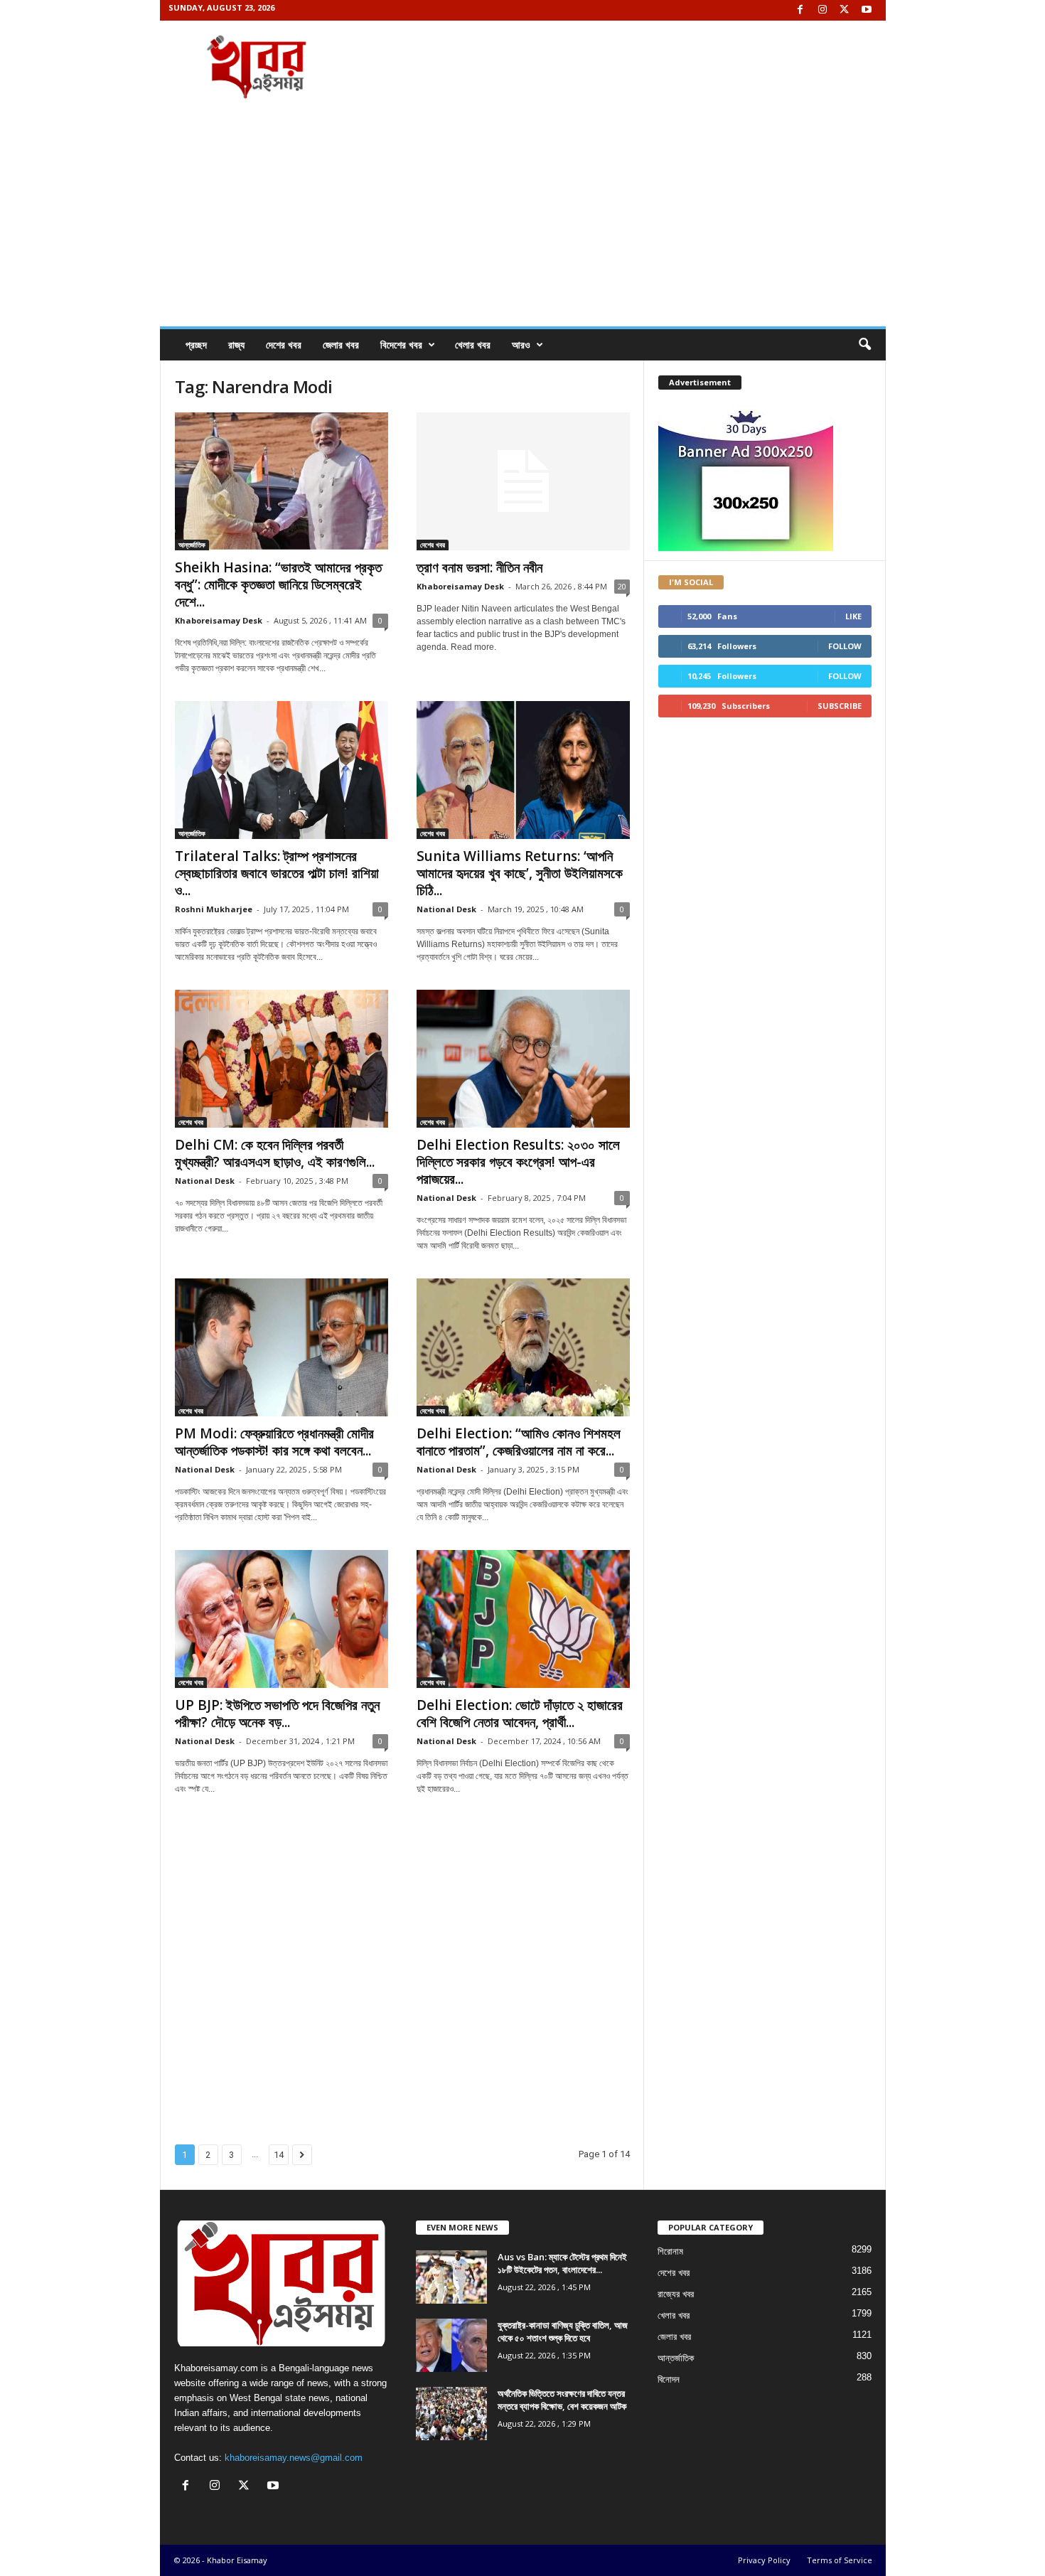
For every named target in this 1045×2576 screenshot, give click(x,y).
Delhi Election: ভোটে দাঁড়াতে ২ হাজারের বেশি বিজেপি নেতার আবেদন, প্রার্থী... (520, 1714)
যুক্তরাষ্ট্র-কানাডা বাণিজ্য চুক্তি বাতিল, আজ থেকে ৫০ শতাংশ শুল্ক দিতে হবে (563, 2331)
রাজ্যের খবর (676, 2294)
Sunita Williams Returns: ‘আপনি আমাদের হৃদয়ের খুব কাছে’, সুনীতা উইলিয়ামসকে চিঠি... (520, 873)
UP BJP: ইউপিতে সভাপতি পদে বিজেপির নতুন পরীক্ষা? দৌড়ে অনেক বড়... (277, 1714)
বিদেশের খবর (401, 344)
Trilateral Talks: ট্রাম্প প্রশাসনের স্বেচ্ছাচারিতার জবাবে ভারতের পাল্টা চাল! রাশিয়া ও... (277, 873)
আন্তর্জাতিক (192, 545)
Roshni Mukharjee (214, 909)
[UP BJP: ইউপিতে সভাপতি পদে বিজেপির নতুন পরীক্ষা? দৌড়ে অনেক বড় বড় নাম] (282, 1619)
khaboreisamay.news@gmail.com (294, 2458)
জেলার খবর (341, 344)
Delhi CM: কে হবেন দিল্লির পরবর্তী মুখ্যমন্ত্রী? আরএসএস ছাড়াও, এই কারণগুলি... (275, 1153)
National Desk (446, 909)
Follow (845, 646)
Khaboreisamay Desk (219, 620)
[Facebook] (800, 10)
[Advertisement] (523, 220)
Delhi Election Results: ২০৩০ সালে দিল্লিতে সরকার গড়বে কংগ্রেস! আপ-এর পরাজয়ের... (518, 1162)
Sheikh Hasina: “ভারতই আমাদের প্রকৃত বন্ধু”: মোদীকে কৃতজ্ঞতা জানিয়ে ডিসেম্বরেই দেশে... (278, 584)
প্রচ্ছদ (196, 344)
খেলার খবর (473, 344)
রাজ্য (236, 344)
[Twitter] (845, 10)
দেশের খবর (284, 344)
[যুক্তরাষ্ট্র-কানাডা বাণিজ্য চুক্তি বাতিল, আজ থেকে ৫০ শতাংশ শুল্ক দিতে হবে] (451, 2345)
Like (853, 616)
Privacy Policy (764, 2560)
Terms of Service (840, 2560)
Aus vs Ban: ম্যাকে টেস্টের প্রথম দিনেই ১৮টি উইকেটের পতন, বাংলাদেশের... (562, 2263)
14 (279, 2155)
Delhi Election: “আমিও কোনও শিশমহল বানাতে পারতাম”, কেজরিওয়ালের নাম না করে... (519, 1442)
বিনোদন (669, 2379)
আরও (521, 344)
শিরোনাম (670, 2251)
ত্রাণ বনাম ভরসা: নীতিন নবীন (479, 567)
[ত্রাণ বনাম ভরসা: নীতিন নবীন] (523, 481)
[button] (864, 345)
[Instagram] (822, 10)
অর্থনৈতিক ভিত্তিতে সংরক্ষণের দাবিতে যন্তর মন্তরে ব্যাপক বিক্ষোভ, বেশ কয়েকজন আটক (562, 2400)
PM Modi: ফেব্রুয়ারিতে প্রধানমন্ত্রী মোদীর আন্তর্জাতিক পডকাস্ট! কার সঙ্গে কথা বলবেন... (274, 1442)
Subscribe (840, 706)
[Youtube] (867, 10)
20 (622, 586)
